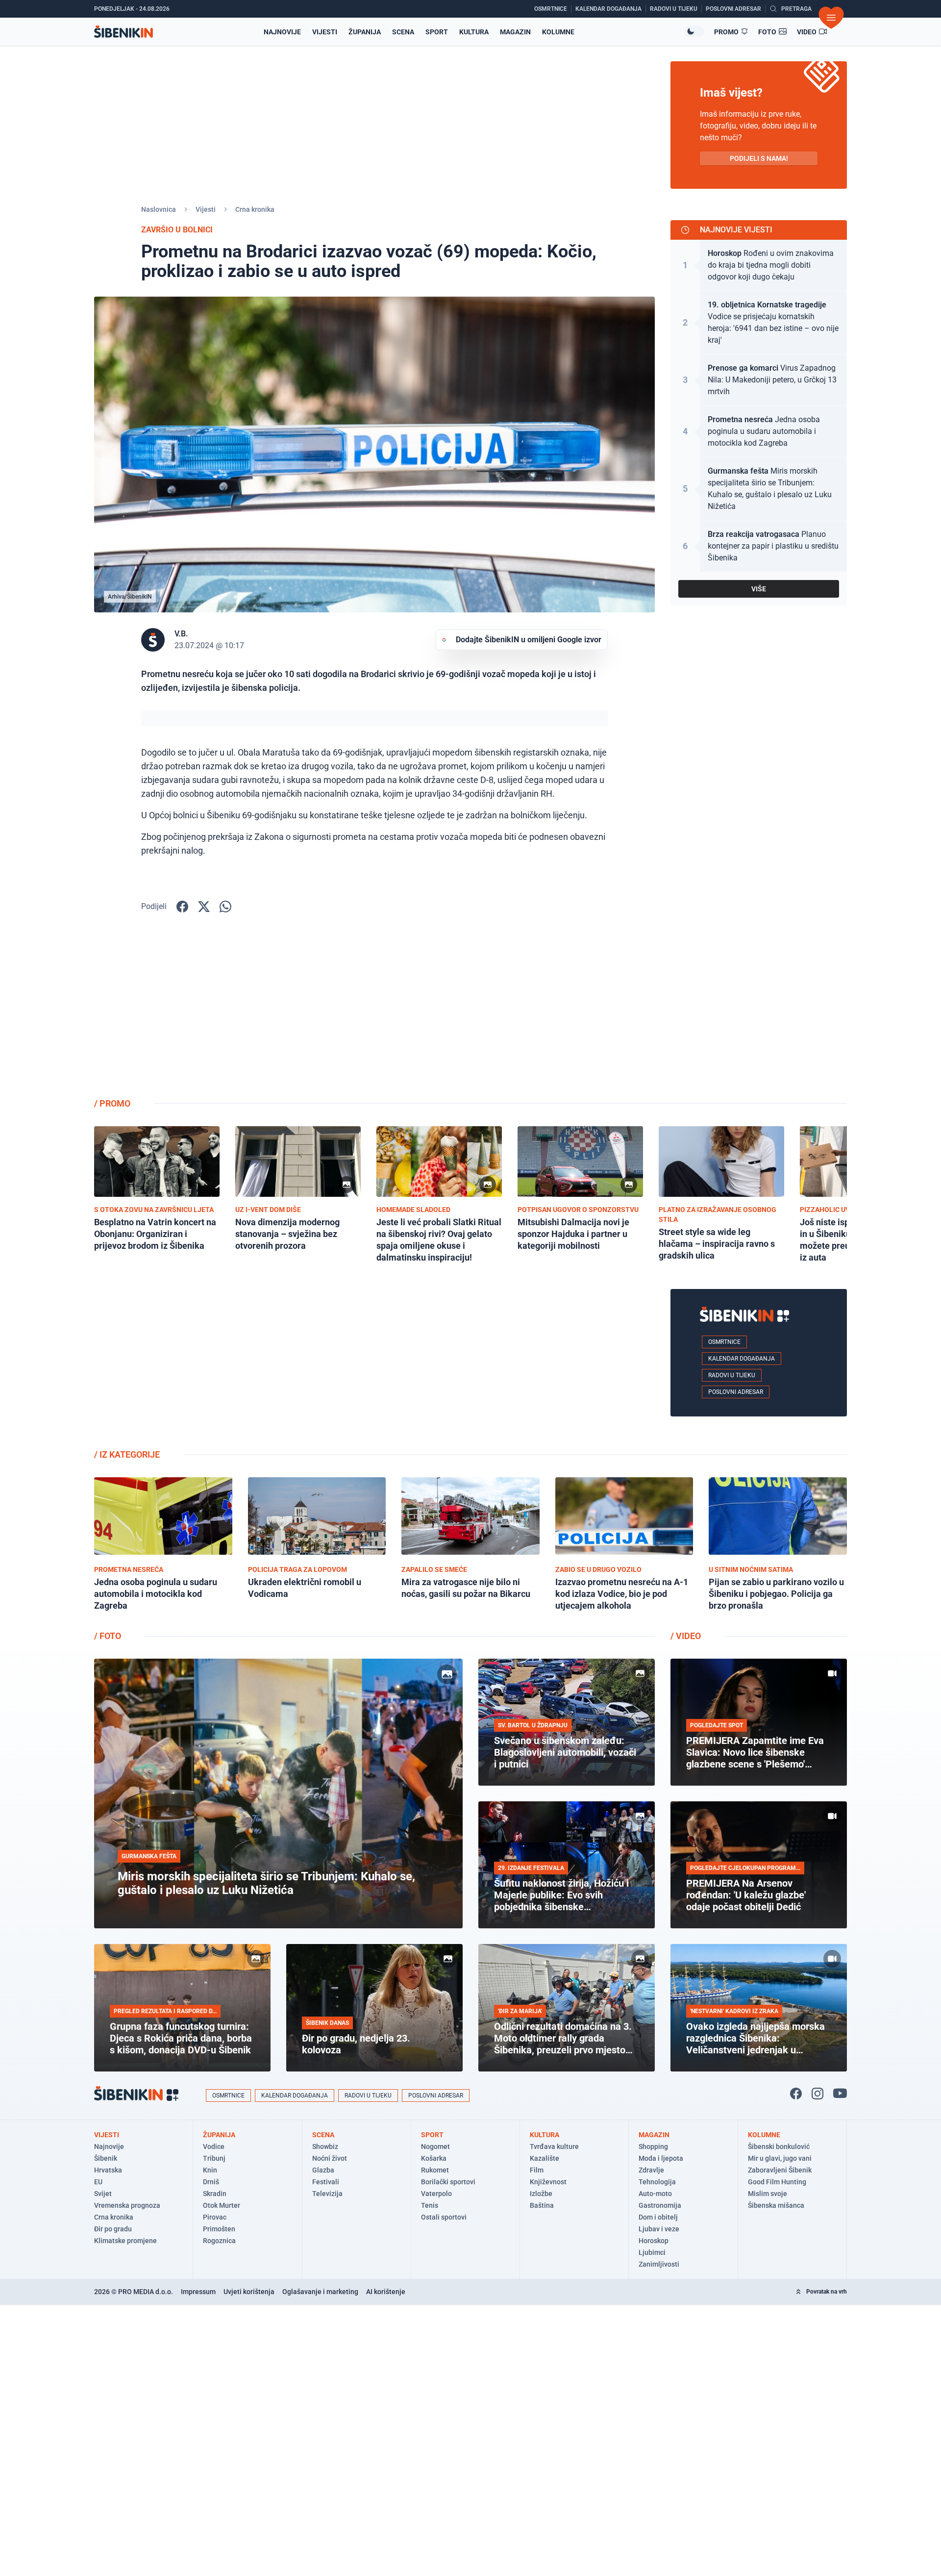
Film (537, 2170)
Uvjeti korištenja (249, 2292)
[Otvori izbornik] (831, 18)
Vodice (214, 2147)
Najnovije (282, 32)
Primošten (219, 2229)
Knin (210, 2170)
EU (98, 2182)
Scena (403, 32)
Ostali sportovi (444, 2217)
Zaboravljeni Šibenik (780, 2170)
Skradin (215, 2194)
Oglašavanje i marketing (320, 2292)
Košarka (434, 2158)
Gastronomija (660, 2205)
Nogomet (435, 2147)
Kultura (474, 32)
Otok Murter (222, 2205)
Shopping (653, 2147)
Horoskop (654, 2241)
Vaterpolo (436, 2194)
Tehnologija (657, 2182)
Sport (437, 32)
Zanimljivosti (659, 2264)
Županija (365, 32)
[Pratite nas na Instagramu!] (817, 2094)
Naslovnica (159, 209)
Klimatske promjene (125, 2241)
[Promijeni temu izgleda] (694, 31)
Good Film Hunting (777, 2182)
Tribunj (214, 2158)
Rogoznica (219, 2241)
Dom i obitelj (658, 2217)
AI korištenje (386, 2292)
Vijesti (325, 32)
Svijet (103, 2194)
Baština (542, 2205)
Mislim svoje (768, 2194)
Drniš (211, 2182)
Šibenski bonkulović (779, 2147)
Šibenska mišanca (776, 2205)
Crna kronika (255, 209)
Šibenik (106, 2158)
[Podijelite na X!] (204, 907)
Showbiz (325, 2147)
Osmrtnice (724, 1342)
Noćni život (330, 2158)
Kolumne (558, 32)
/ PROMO (112, 1103)
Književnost (548, 2182)
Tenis (430, 2205)
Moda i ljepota (661, 2158)
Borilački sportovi (448, 2182)
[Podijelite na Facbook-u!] (182, 907)
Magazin (515, 32)
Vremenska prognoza (127, 2205)
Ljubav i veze (659, 2229)
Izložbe (541, 2194)
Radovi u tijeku (732, 1375)
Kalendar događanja (742, 1359)
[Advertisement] (759, 1012)
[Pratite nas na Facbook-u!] (796, 2094)
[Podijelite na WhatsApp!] (225, 907)
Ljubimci (652, 2252)
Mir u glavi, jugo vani (780, 2158)
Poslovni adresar (736, 1392)
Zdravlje (651, 2170)
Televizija (327, 2194)
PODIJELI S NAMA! (759, 158)
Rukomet (435, 2170)
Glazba (323, 2170)
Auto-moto (655, 2194)
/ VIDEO (686, 1636)
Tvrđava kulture (554, 2147)
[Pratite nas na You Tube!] (840, 2094)
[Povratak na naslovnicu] (124, 32)
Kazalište (545, 2158)
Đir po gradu (113, 2229)
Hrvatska (108, 2170)
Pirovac (215, 2217)
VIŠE (759, 589)
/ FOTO (108, 1636)
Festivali (326, 2182)
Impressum (198, 2292)
